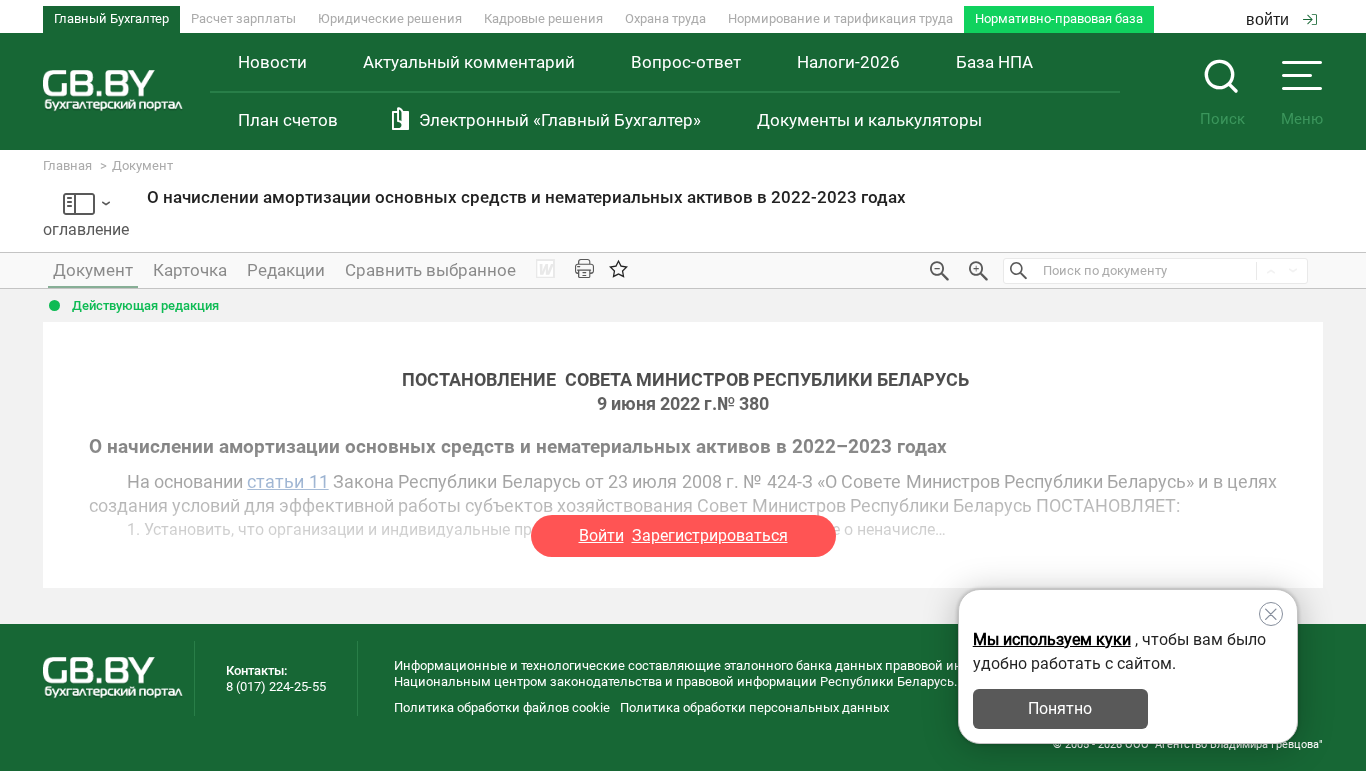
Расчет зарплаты (243, 18)
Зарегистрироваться (710, 535)
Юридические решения (390, 18)
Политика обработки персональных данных (754, 707)
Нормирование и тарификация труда (840, 18)
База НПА (994, 62)
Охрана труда (665, 18)
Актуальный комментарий (469, 62)
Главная (67, 165)
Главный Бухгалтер (111, 18)
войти (1267, 19)
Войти (601, 535)
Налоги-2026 (848, 62)
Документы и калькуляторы (869, 120)
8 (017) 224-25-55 (276, 686)
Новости (272, 62)
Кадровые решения (543, 18)
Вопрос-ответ (686, 62)
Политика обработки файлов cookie (502, 707)
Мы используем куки (1052, 639)
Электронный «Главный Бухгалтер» (560, 120)
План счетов (288, 120)
